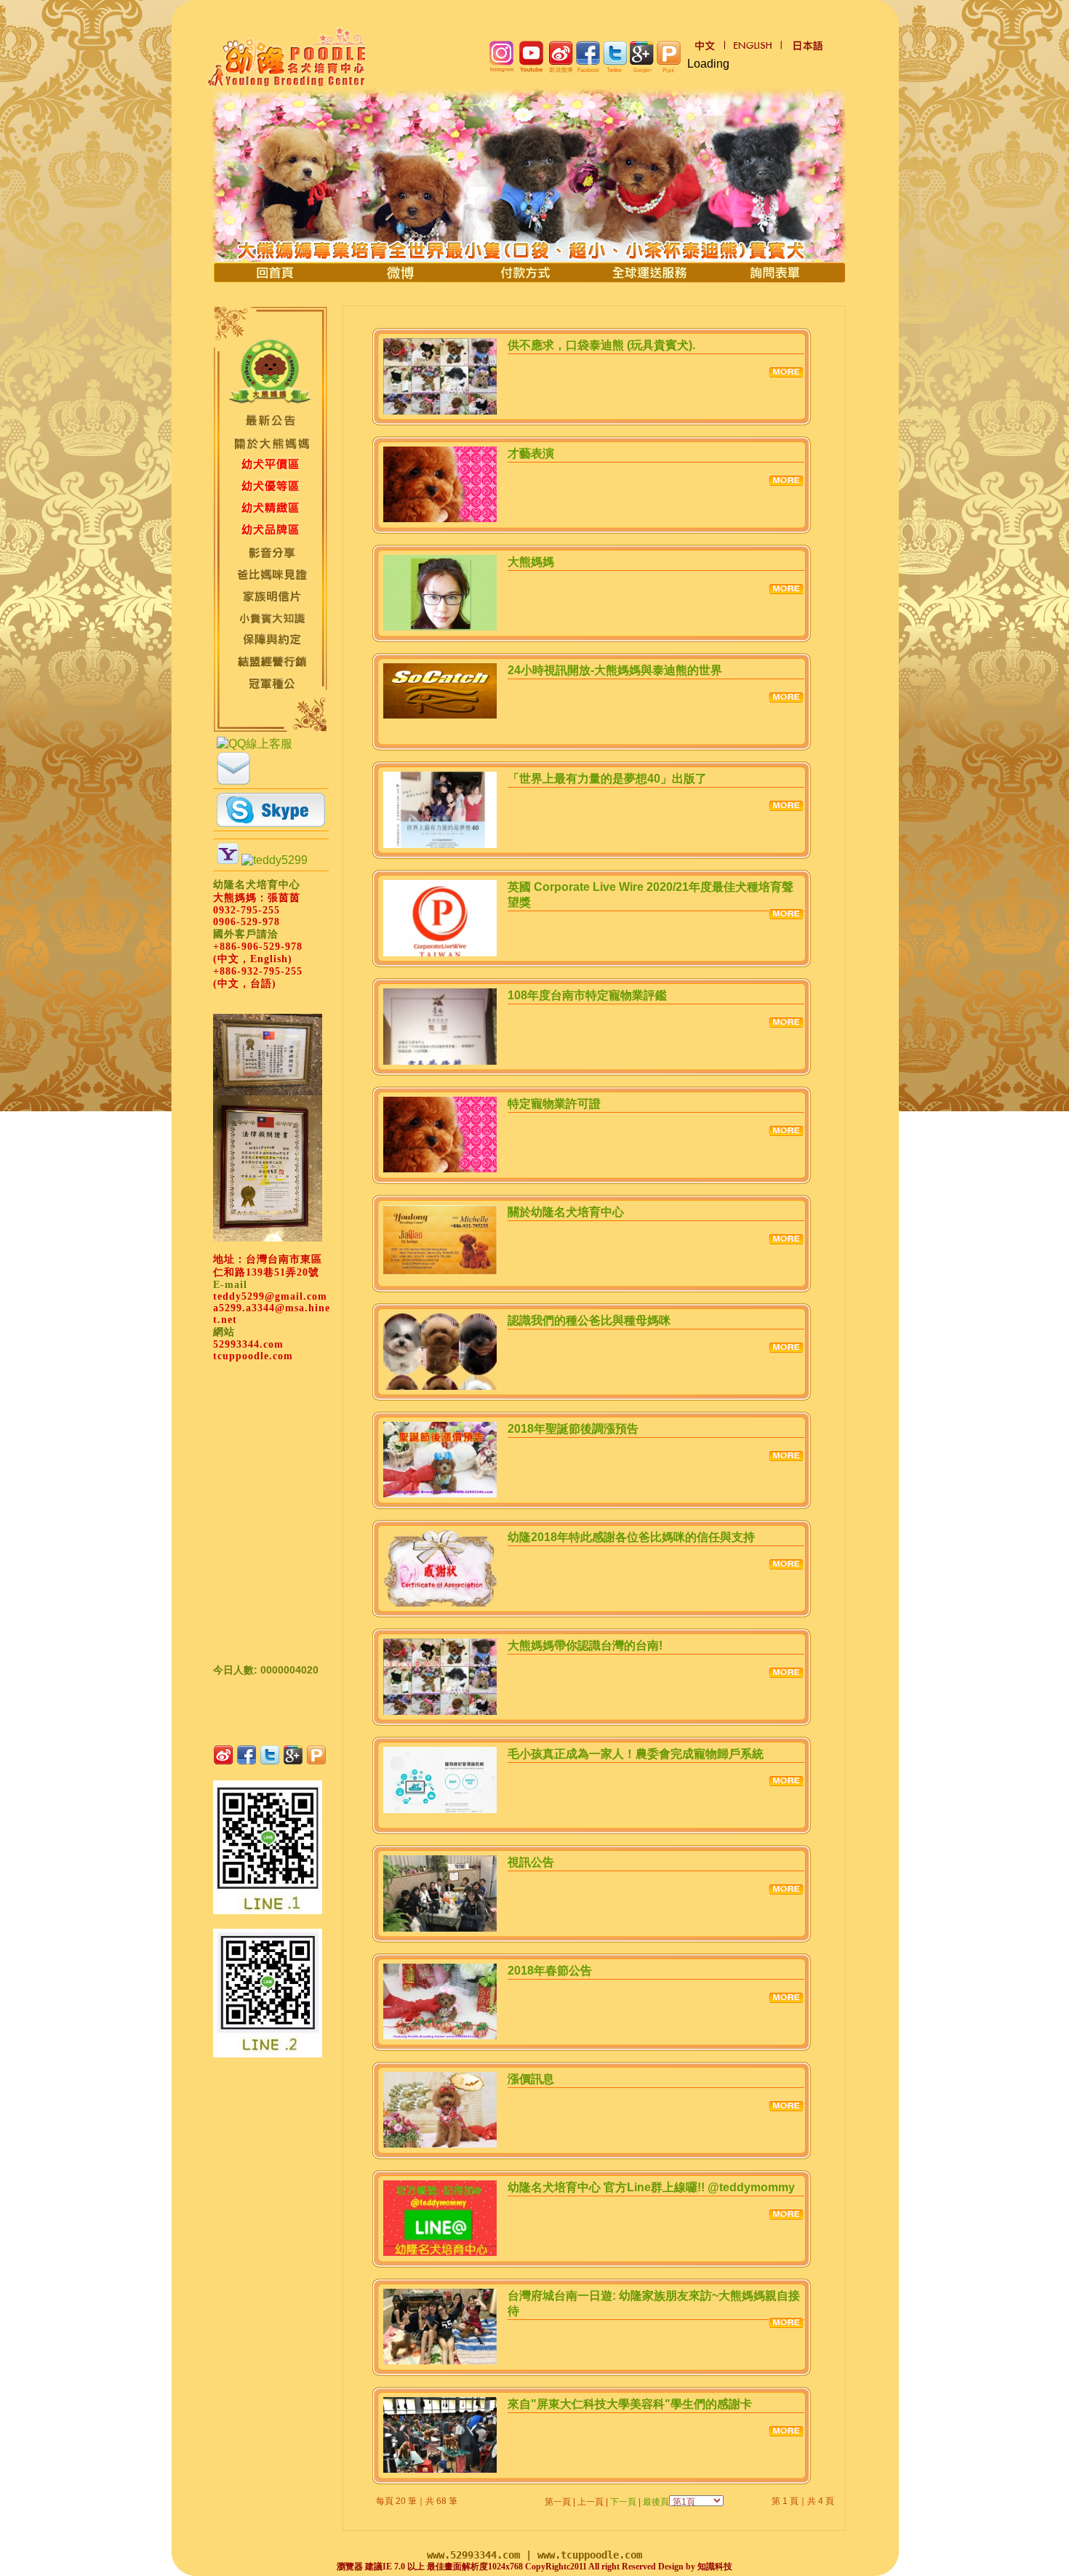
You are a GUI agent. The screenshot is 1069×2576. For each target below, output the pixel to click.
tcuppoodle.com (253, 1356)
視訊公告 (531, 1862)
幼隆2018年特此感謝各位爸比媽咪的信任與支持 (631, 1537)
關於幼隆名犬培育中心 (566, 1212)
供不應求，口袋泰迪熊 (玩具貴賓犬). (601, 345)
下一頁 (623, 2502)
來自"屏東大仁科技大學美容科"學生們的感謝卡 (630, 2404)
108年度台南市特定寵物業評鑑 (587, 995)
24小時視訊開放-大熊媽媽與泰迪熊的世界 (615, 670)
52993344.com (248, 1344)
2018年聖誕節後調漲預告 (573, 1429)
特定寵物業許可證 (554, 1104)
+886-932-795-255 (258, 971)
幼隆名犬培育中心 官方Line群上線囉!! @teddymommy (651, 2187)
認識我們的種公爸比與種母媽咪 (589, 1320)
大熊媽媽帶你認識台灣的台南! (585, 1645)
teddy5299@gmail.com (270, 1296)
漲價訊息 (531, 2079)
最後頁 (656, 2502)
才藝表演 (531, 453)
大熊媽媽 (531, 562)
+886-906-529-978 (258, 947)
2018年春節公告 (550, 1971)
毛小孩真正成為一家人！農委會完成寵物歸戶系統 (636, 1754)
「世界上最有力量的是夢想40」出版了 (607, 779)
